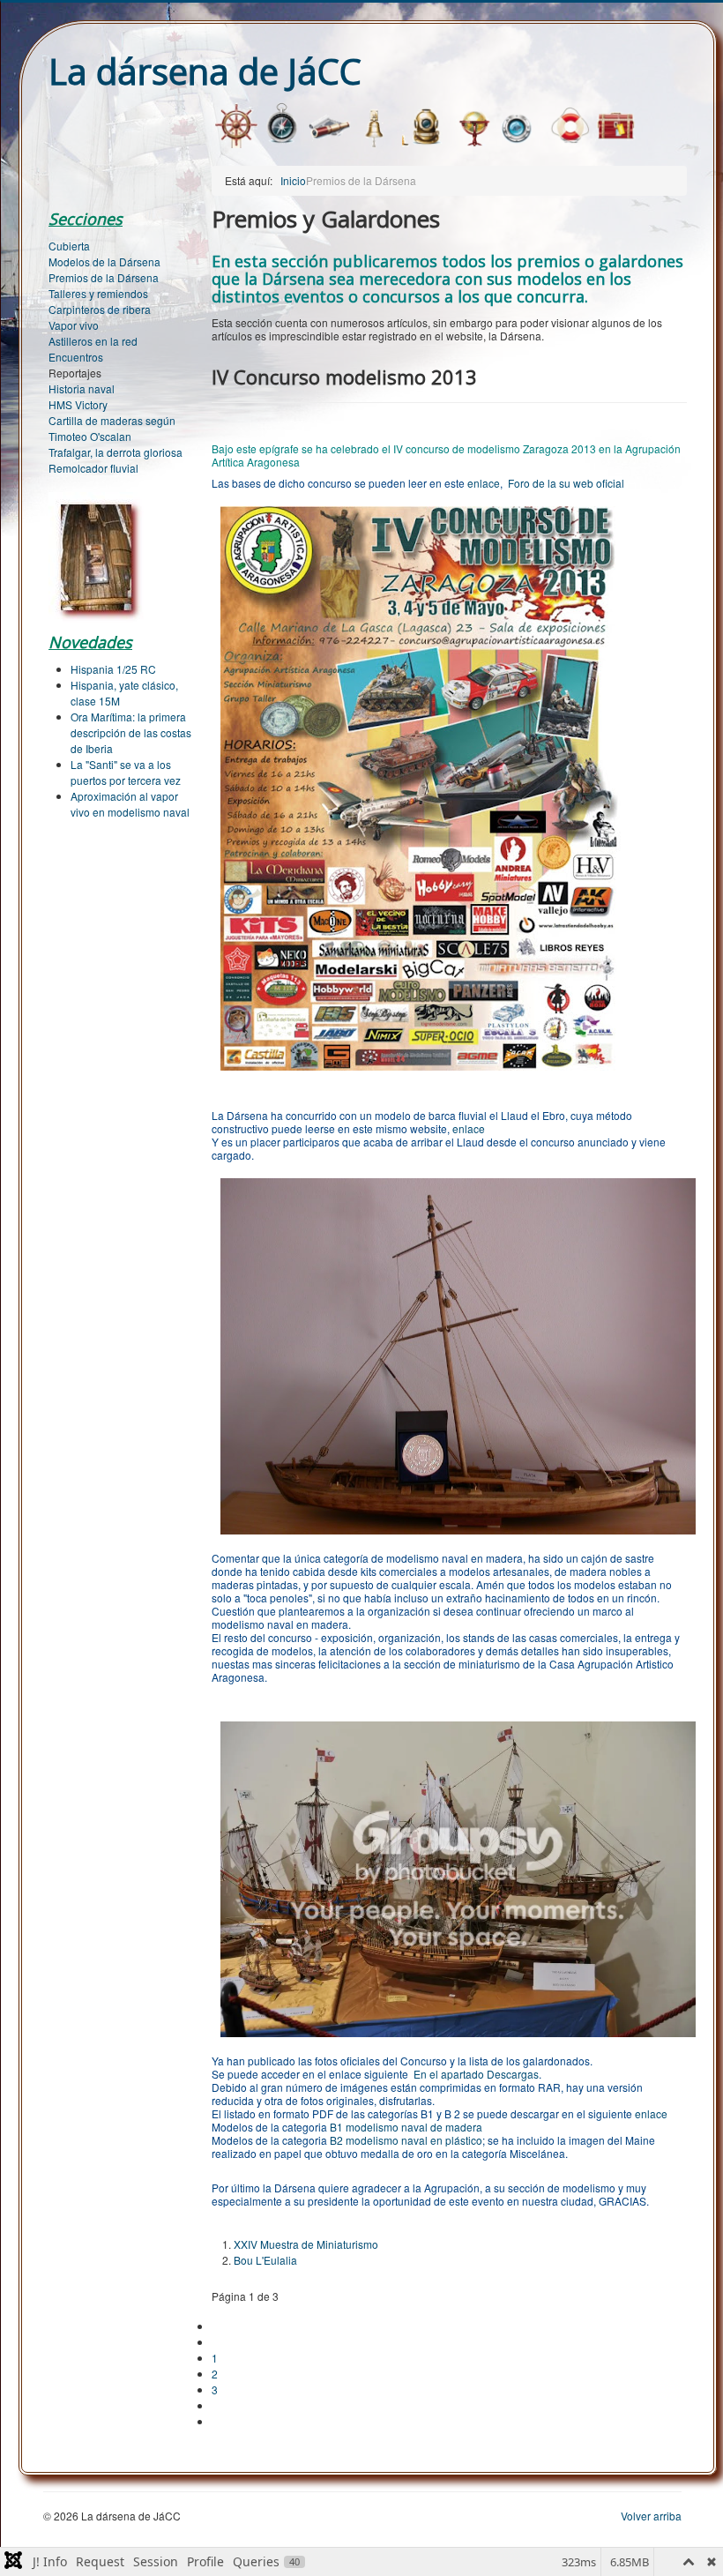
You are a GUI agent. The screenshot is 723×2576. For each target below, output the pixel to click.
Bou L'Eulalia (265, 2260)
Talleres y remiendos (98, 293)
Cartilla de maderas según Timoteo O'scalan (112, 428)
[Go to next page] (219, 2405)
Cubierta (69, 246)
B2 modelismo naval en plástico (405, 2140)
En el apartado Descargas (476, 2074)
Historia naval (82, 388)
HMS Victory (78, 404)
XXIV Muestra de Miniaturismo (306, 2244)
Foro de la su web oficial (566, 483)
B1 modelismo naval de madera (406, 2127)
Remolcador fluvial (93, 468)
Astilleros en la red (93, 341)
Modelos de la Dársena (104, 261)
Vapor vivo (74, 325)
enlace (484, 483)
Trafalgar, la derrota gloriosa (116, 452)
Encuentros (76, 357)
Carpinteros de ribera (100, 309)
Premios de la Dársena (104, 277)
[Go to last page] (219, 2421)
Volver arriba (651, 2516)
